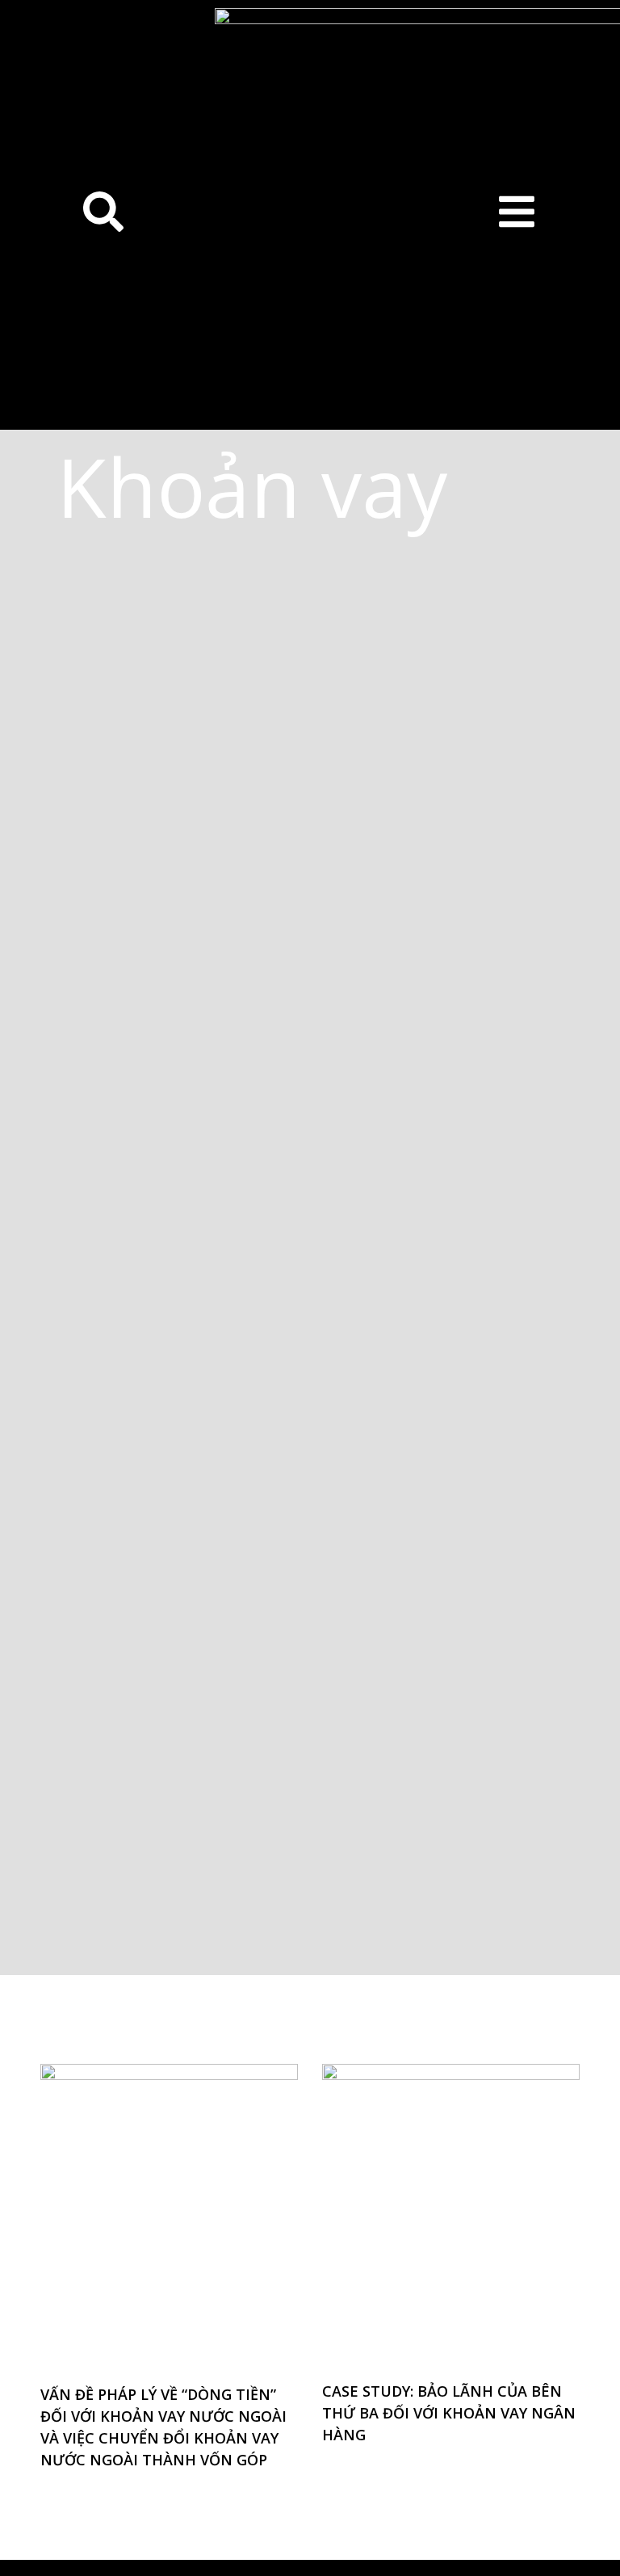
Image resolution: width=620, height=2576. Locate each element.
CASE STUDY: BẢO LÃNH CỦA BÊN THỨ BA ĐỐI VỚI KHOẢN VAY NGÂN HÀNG (449, 2413)
